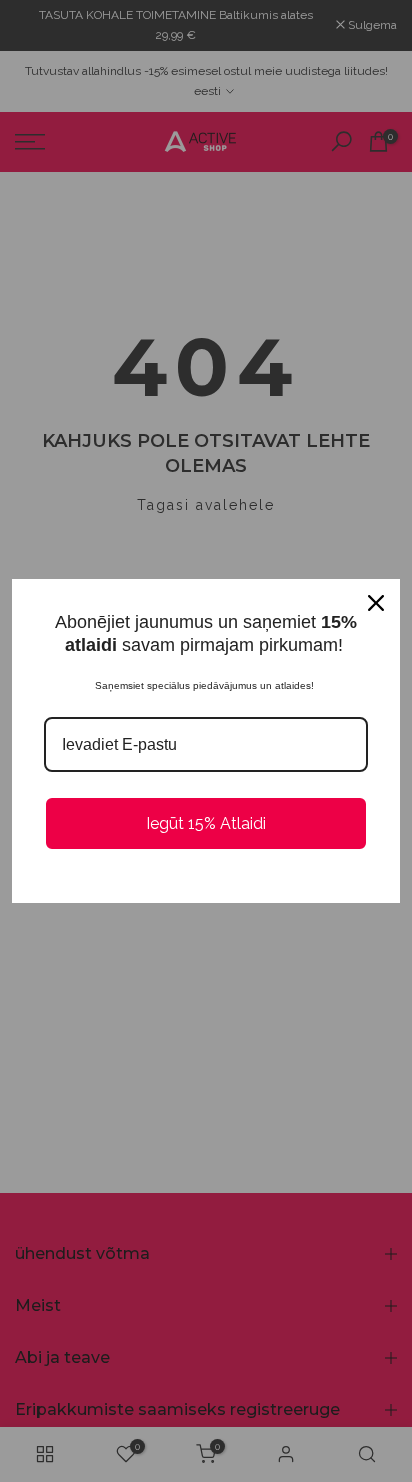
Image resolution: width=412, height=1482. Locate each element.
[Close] (376, 603)
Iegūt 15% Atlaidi (206, 823)
